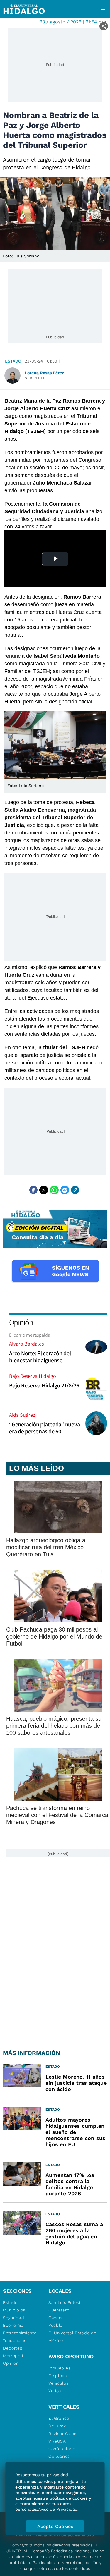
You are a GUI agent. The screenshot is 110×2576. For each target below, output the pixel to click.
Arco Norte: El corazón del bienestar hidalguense (40, 1357)
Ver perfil (36, 378)
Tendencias (15, 2340)
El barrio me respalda (30, 1335)
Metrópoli (13, 2356)
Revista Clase (62, 2434)
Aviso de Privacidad (58, 2509)
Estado (13, 361)
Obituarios (59, 2456)
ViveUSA (57, 2441)
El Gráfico (59, 2418)
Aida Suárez (22, 1415)
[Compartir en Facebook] (33, 1190)
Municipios (14, 2310)
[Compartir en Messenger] (65, 1190)
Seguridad (13, 2318)
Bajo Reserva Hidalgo (33, 1376)
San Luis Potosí (64, 2302)
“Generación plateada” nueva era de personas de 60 (44, 1428)
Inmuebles (59, 2368)
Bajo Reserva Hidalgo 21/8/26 (44, 1385)
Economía (13, 2325)
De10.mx (57, 2426)
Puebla (56, 2325)
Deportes (13, 2348)
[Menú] (103, 9)
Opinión (21, 1322)
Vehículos (58, 2383)
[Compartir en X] (44, 1190)
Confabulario (62, 2449)
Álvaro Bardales (26, 1344)
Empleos (58, 2376)
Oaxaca (56, 2318)
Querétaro (59, 2310)
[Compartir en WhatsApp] (54, 1190)
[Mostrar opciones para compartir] (104, 26)
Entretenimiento (20, 2333)
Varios (55, 2391)
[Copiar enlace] (75, 1190)
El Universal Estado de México (72, 2337)
